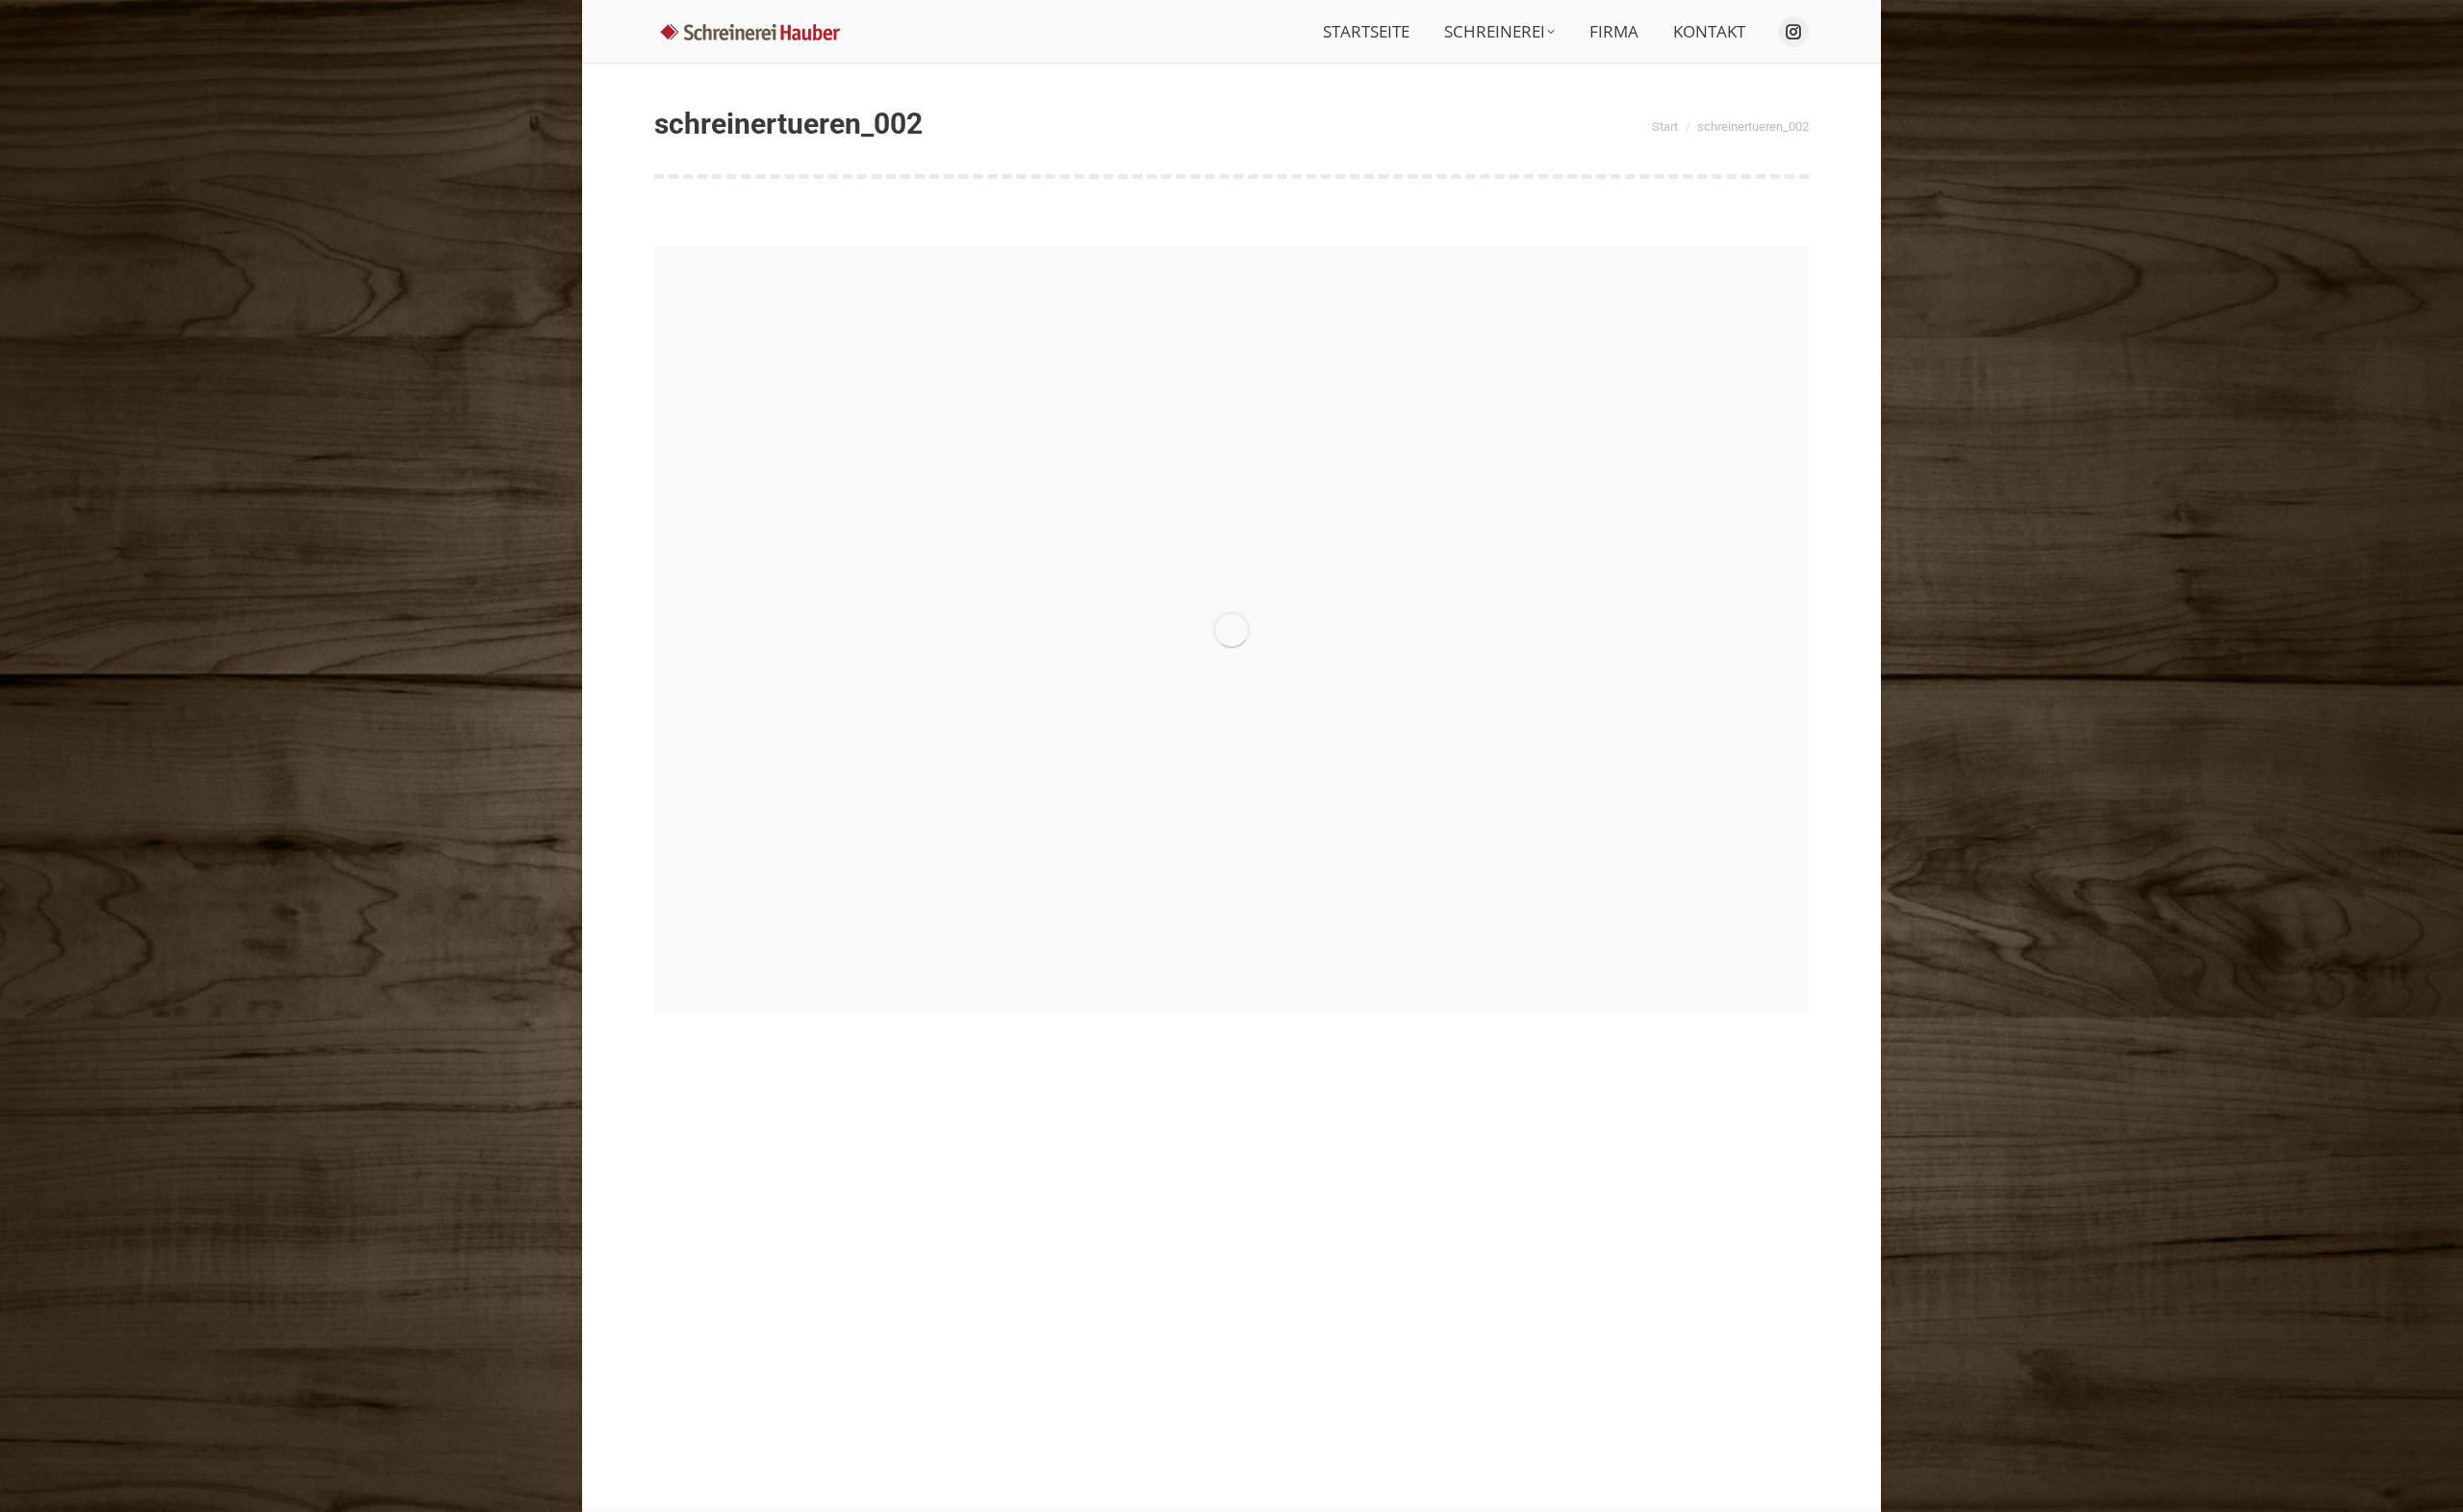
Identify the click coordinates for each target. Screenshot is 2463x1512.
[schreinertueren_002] (1231, 630)
